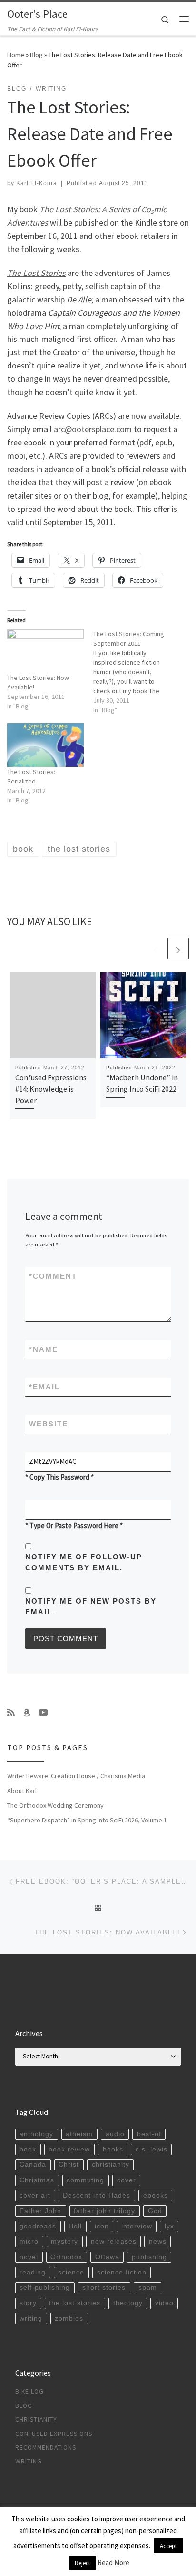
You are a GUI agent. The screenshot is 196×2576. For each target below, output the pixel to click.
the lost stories (75, 2303)
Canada (33, 2165)
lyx (169, 2226)
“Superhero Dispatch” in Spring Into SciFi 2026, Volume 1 (87, 1820)
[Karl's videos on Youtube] (43, 1713)
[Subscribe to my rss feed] (11, 1713)
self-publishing (45, 2288)
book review (69, 2149)
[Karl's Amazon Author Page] (27, 1713)
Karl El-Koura (37, 183)
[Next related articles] (178, 948)
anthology (36, 2134)
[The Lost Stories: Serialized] (45, 745)
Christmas (37, 2180)
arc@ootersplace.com (93, 429)
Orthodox (66, 2257)
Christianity (36, 2420)
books (113, 2149)
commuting (85, 2180)
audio (115, 2134)
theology (128, 2303)
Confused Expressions (54, 2434)
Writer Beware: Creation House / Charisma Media (76, 1776)
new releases (114, 2241)
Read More (113, 2562)
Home (16, 55)
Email (44, 1387)
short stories (104, 2288)
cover (127, 2180)
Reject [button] (83, 2563)
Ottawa (107, 2257)
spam (148, 2288)
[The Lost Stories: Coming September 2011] (136, 672)
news (158, 2241)
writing (31, 2318)
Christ (69, 2165)
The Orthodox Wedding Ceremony (55, 1805)
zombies (69, 2318)
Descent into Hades (97, 2195)
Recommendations (46, 2448)
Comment (53, 1276)
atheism (79, 2134)
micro (29, 2241)
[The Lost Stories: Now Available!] (45, 651)
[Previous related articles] (155, 948)
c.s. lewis (152, 2149)
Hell (75, 2226)
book (28, 2149)
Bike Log (29, 2392)
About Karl (22, 1791)
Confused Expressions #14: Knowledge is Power (51, 1089)
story (28, 2303)
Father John (40, 2211)
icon (102, 2226)
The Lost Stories (36, 273)
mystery (64, 2241)
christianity (111, 2165)
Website (49, 1424)
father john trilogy (104, 2211)
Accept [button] (168, 2546)
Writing (29, 2461)
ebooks (156, 2195)
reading (33, 2272)
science (71, 2272)
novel (29, 2257)
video (164, 2303)
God (155, 2211)
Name (44, 1349)
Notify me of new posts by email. (91, 1606)
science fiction (122, 2272)
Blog (36, 55)
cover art (35, 2195)
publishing (149, 2257)
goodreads (38, 2226)
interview (137, 2226)
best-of (149, 2134)
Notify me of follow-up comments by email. (84, 1562)
